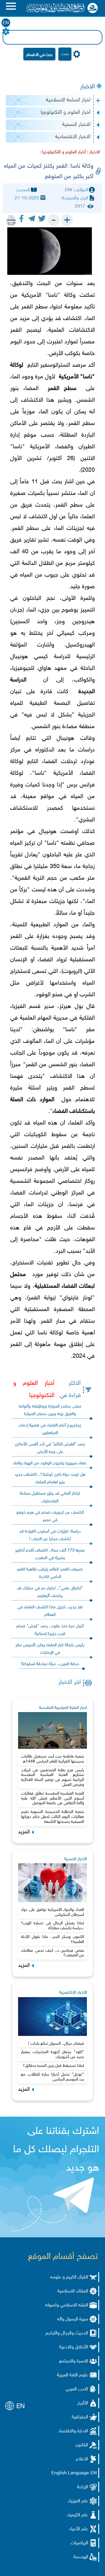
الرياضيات (79, 2543)
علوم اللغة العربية (72, 2375)
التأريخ (83, 2403)
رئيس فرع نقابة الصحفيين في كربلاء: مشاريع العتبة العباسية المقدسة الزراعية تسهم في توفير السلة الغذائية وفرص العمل (52, 1778)
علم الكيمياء (78, 2515)
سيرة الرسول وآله (73, 2319)
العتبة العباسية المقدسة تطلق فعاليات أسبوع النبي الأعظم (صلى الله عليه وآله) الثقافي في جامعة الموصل (52, 1799)
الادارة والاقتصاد (73, 2431)
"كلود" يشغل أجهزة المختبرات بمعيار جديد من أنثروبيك (52, 2055)
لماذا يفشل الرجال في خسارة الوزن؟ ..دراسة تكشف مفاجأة (52, 1926)
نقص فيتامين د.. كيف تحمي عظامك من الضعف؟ (52, 1953)
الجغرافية (80, 2417)
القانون (82, 2445)
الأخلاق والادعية (74, 2347)
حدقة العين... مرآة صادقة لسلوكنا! (50, 1664)
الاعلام (82, 2459)
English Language (70, 2473)
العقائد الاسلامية (73, 2291)
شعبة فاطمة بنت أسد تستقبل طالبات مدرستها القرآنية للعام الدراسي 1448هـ (52, 1759)
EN (6, 23)
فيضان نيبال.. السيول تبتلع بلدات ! (56, 2044)
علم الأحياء (79, 2529)
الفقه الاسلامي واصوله (67, 2305)
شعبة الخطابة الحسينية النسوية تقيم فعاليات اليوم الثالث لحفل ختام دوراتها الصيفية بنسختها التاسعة (52, 1817)
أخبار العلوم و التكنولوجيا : (63, 152)
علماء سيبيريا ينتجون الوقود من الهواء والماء (50, 1463)
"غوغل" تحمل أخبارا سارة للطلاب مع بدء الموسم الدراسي (52, 2077)
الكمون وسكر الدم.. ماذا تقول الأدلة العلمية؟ (52, 1939)
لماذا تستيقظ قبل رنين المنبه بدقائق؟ (53, 2066)
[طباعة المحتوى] (11, 220)
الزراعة (83, 2487)
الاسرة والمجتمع (74, 2361)
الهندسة (81, 2557)
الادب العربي (77, 2389)
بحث (65, 54)
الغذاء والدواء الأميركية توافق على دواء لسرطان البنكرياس (52, 1912)
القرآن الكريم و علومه (69, 2277)
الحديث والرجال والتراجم (67, 2333)
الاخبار (87, 87)
